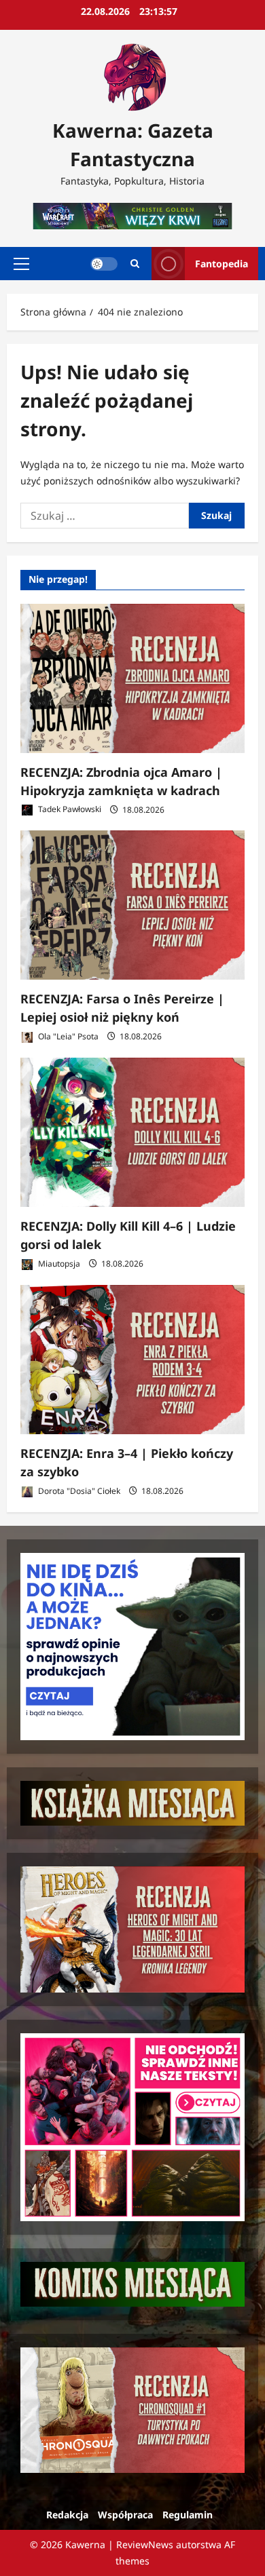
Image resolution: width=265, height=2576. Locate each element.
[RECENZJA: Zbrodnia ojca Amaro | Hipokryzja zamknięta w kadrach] (132, 678)
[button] (21, 264)
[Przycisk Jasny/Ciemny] (104, 264)
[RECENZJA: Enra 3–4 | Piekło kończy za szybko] (132, 1360)
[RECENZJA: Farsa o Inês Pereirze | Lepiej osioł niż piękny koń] (132, 905)
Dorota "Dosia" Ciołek (78, 1491)
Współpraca (125, 2515)
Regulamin (188, 2515)
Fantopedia (222, 264)
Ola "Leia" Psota (67, 1036)
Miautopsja (58, 1264)
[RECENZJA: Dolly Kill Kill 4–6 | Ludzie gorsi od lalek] (132, 1132)
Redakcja (67, 2515)
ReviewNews (145, 2544)
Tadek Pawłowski (69, 810)
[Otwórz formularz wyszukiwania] (135, 264)
